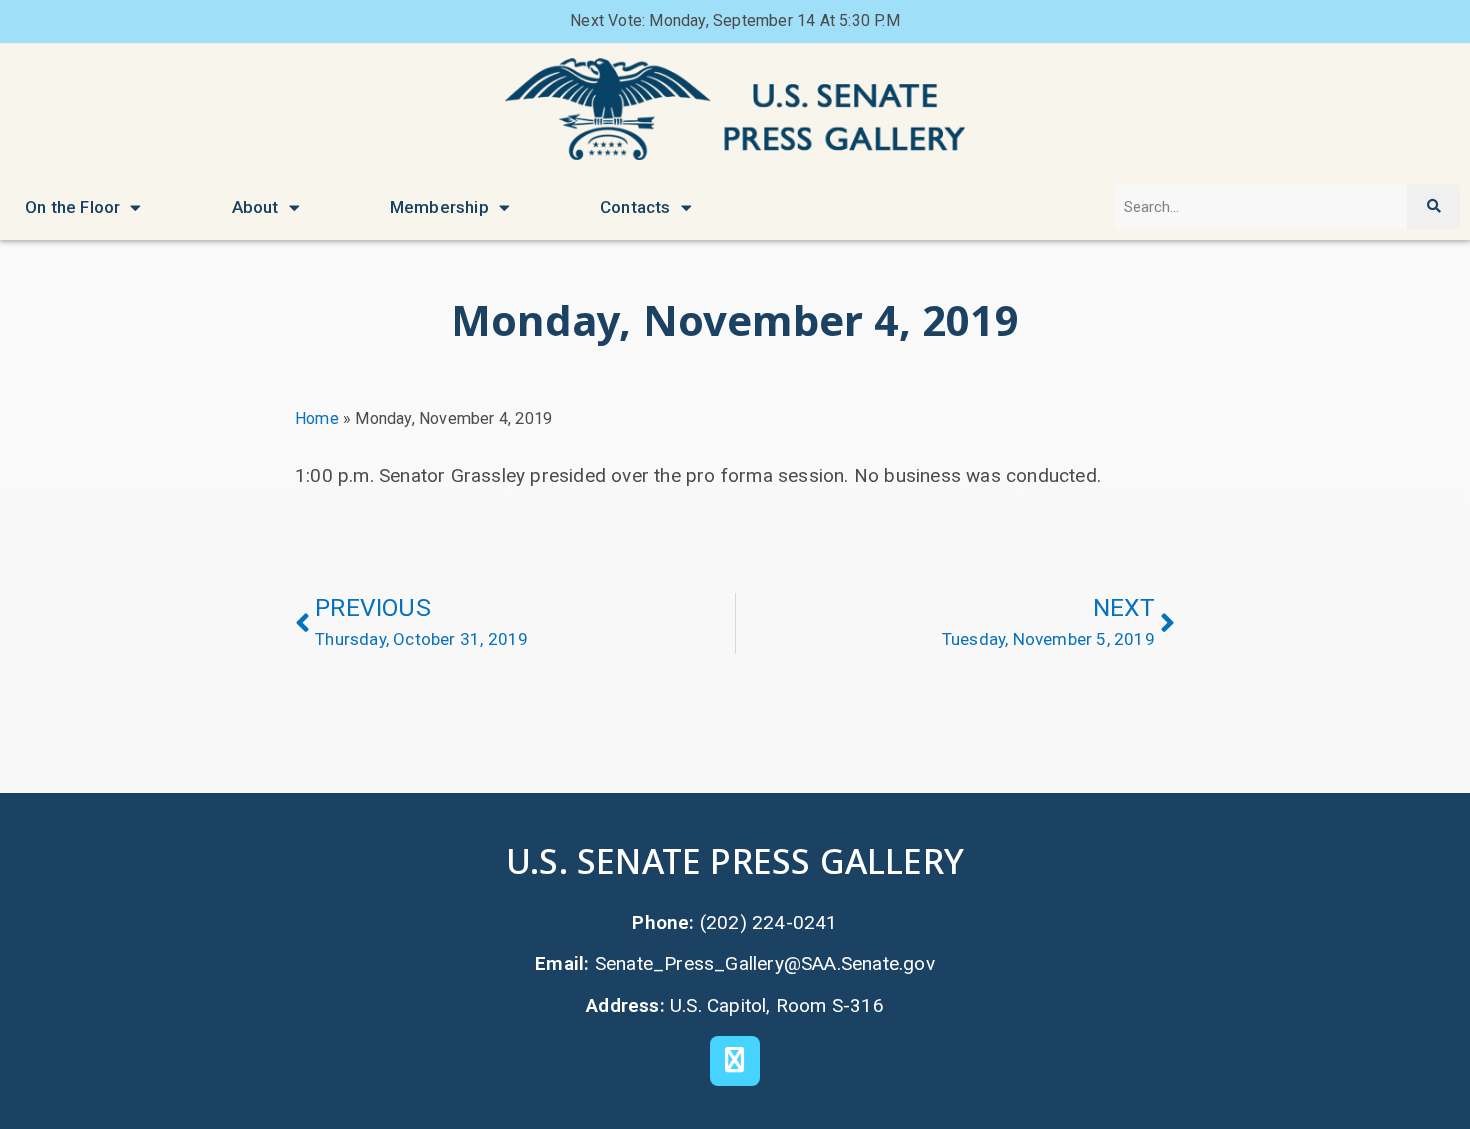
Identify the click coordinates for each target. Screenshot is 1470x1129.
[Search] (1433, 206)
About (255, 207)
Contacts (635, 207)
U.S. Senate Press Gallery (735, 860)
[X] (735, 1061)
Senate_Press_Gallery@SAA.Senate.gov (765, 963)
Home (317, 418)
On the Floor (72, 207)
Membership (439, 207)
